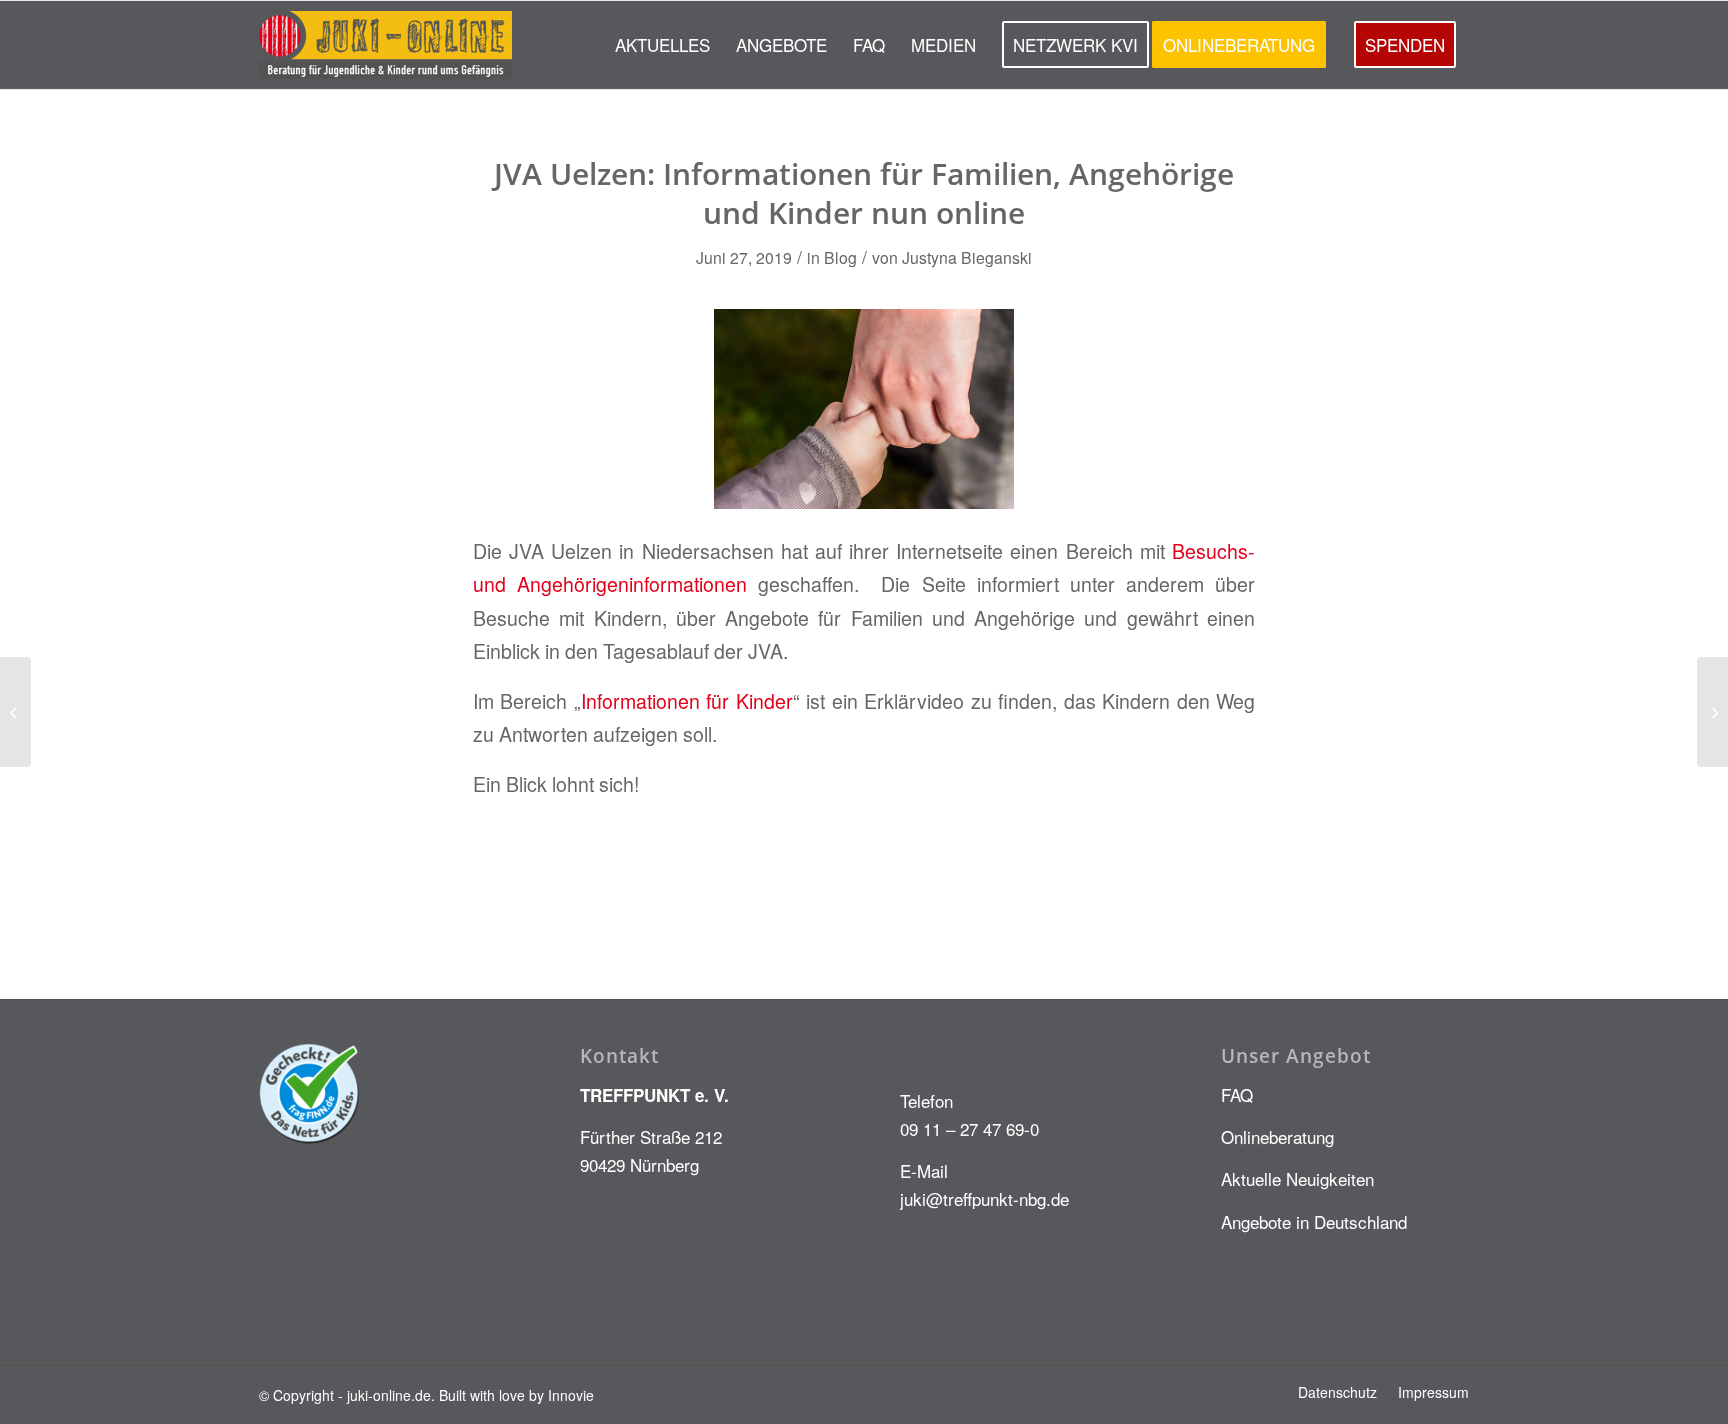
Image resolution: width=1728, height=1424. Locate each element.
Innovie (571, 1395)
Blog (840, 257)
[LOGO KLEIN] (385, 45)
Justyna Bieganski (967, 257)
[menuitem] (662, 45)
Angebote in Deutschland (1314, 1221)
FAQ (1237, 1094)
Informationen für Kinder (687, 701)
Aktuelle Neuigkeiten (1297, 1178)
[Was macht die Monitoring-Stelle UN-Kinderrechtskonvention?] (1712, 712)
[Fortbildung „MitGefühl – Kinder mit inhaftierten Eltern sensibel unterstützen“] (15, 712)
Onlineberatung (1277, 1136)
